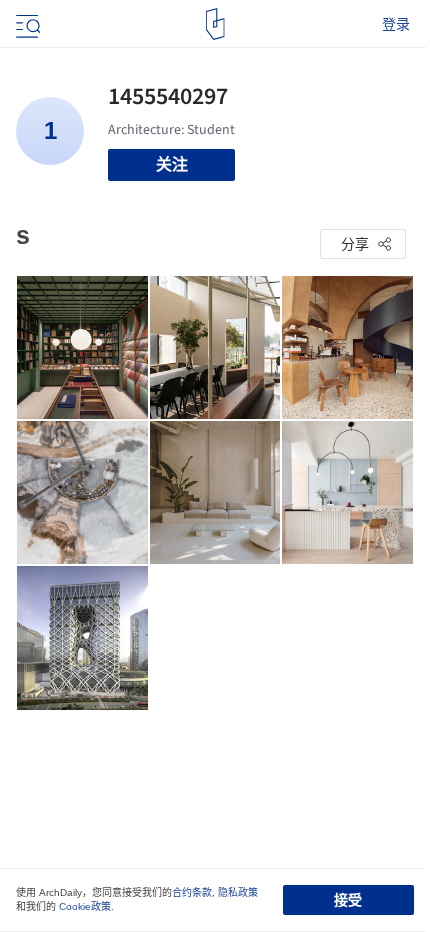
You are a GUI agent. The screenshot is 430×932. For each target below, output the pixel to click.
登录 (396, 24)
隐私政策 (238, 892)
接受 (348, 900)
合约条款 (192, 892)
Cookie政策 (85, 906)
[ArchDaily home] (215, 24)
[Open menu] (26, 24)
